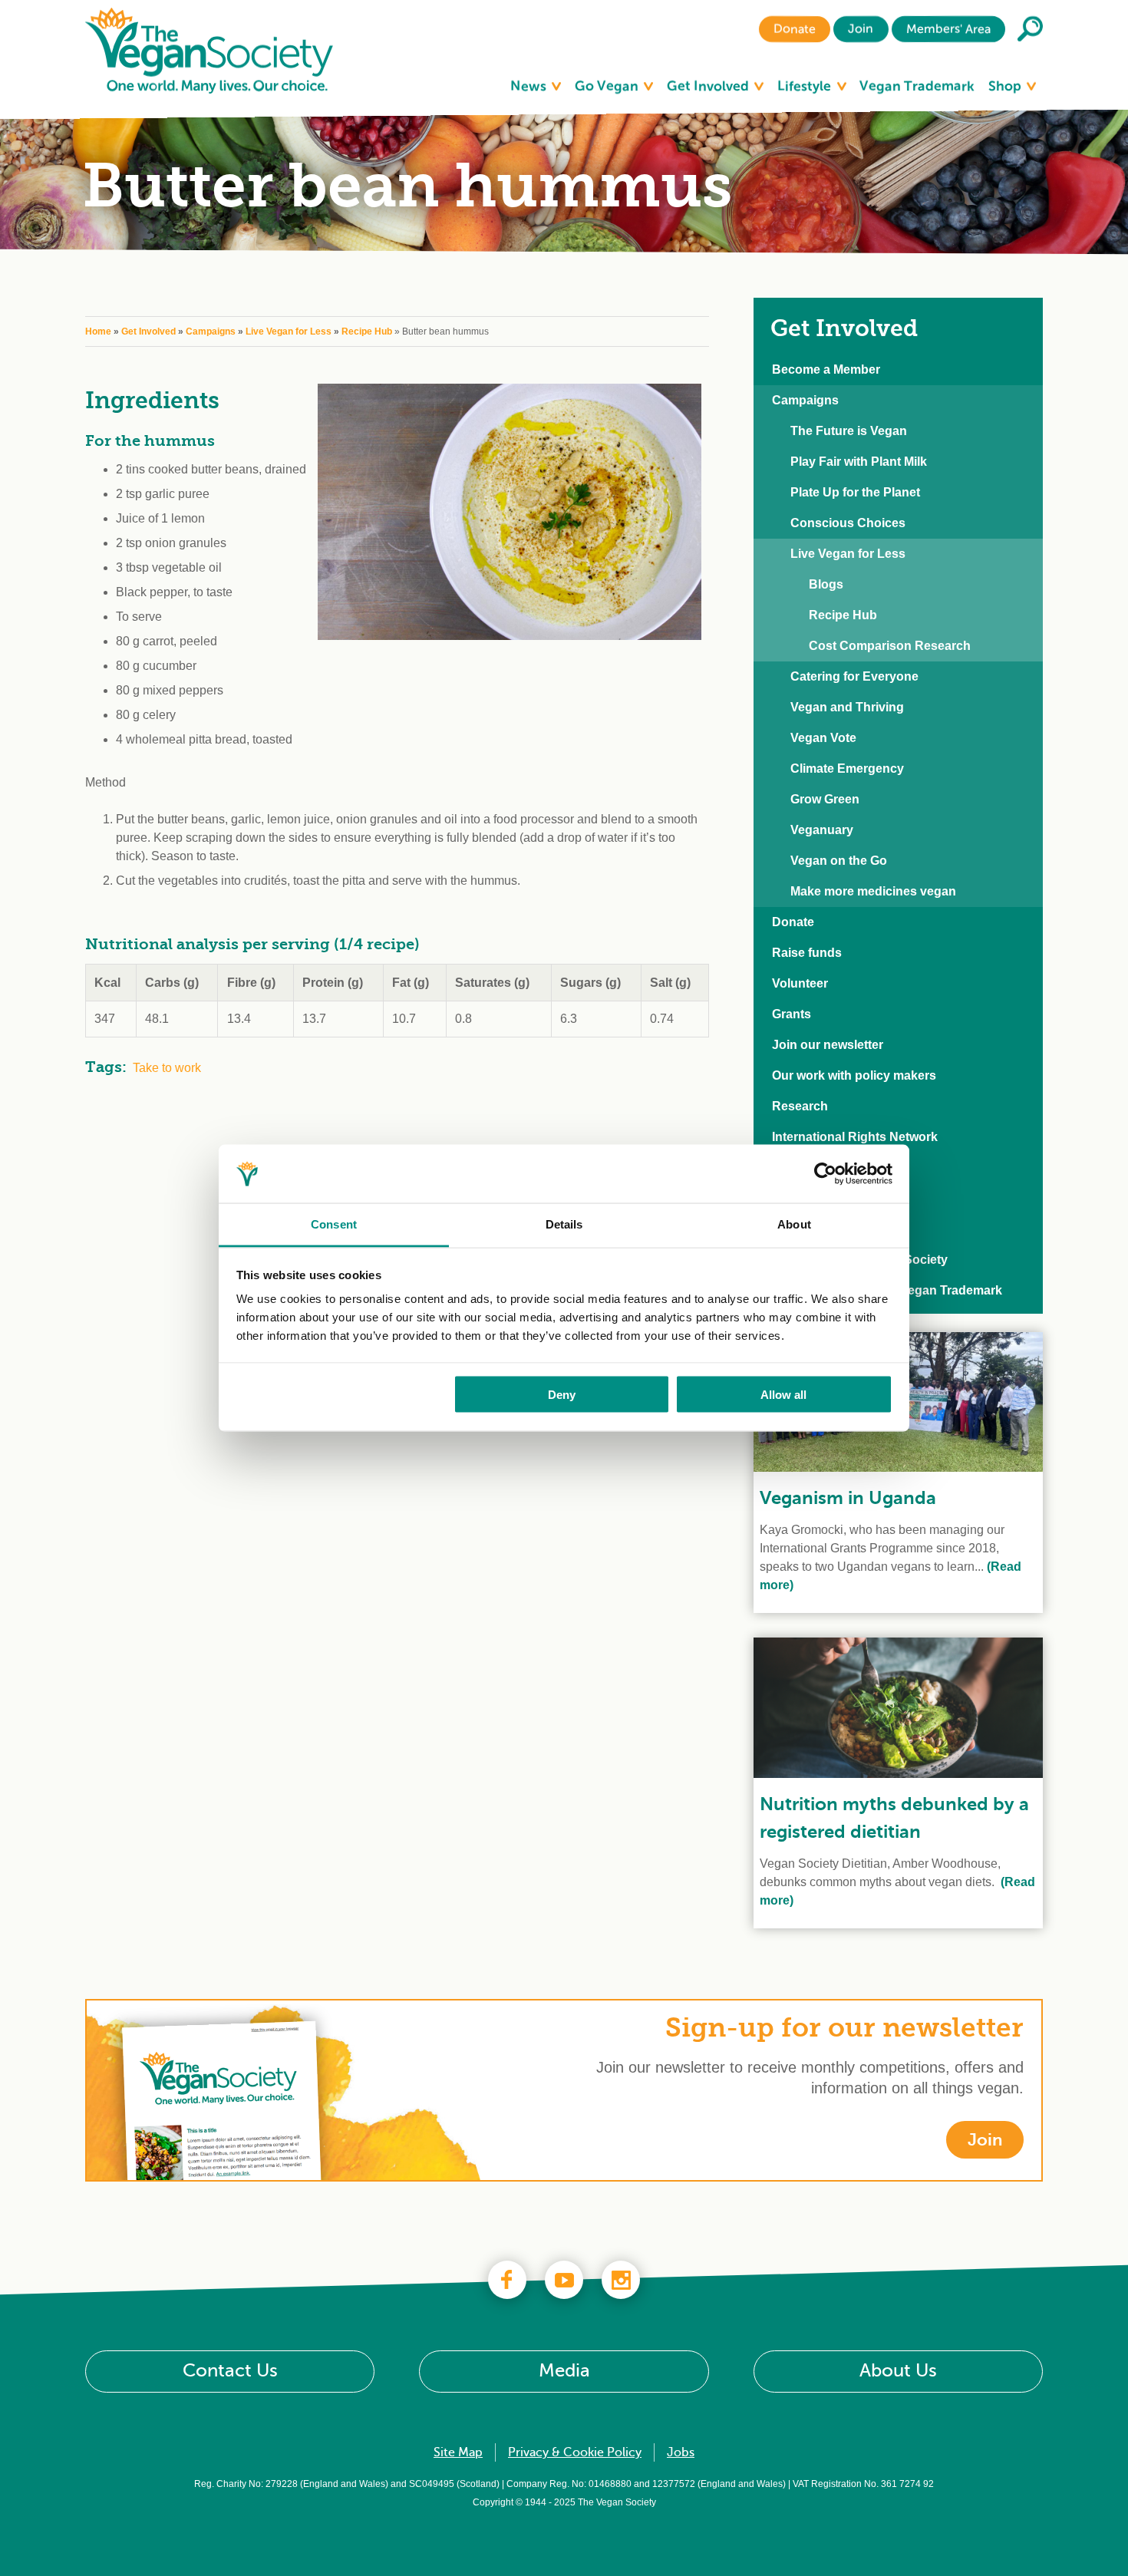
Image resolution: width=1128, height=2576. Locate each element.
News (530, 86)
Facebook (507, 2280)
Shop (1006, 86)
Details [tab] (564, 1224)
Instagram (621, 2280)
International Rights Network (855, 1137)
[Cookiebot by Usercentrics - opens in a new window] (825, 1174)
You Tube (564, 2280)
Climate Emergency (847, 769)
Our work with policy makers (854, 1075)
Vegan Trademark (917, 86)
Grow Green (825, 799)
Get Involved (709, 86)
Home (98, 331)
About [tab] (794, 1224)
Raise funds (807, 953)
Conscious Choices (848, 523)
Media (564, 2371)
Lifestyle (806, 86)
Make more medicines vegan (873, 891)
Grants (792, 1014)
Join (861, 29)
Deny (562, 1394)
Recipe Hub (367, 331)
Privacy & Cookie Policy (575, 2452)
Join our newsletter (828, 1045)
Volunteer (800, 983)
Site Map (458, 2452)
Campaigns (211, 331)
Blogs (826, 584)
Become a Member (826, 369)
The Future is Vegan (849, 431)
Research (800, 1106)
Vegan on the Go (839, 861)
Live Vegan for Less (289, 331)
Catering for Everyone (854, 676)
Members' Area (948, 29)
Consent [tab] (334, 1224)
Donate (795, 29)
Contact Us (230, 2371)
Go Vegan (608, 86)
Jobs (681, 2452)
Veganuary (822, 830)
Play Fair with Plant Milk (859, 462)
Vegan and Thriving (847, 707)
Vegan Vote (823, 738)
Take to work (167, 1068)
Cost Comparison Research (890, 646)
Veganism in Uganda (848, 1498)
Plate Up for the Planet (855, 492)
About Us (898, 2371)
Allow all (783, 1394)
